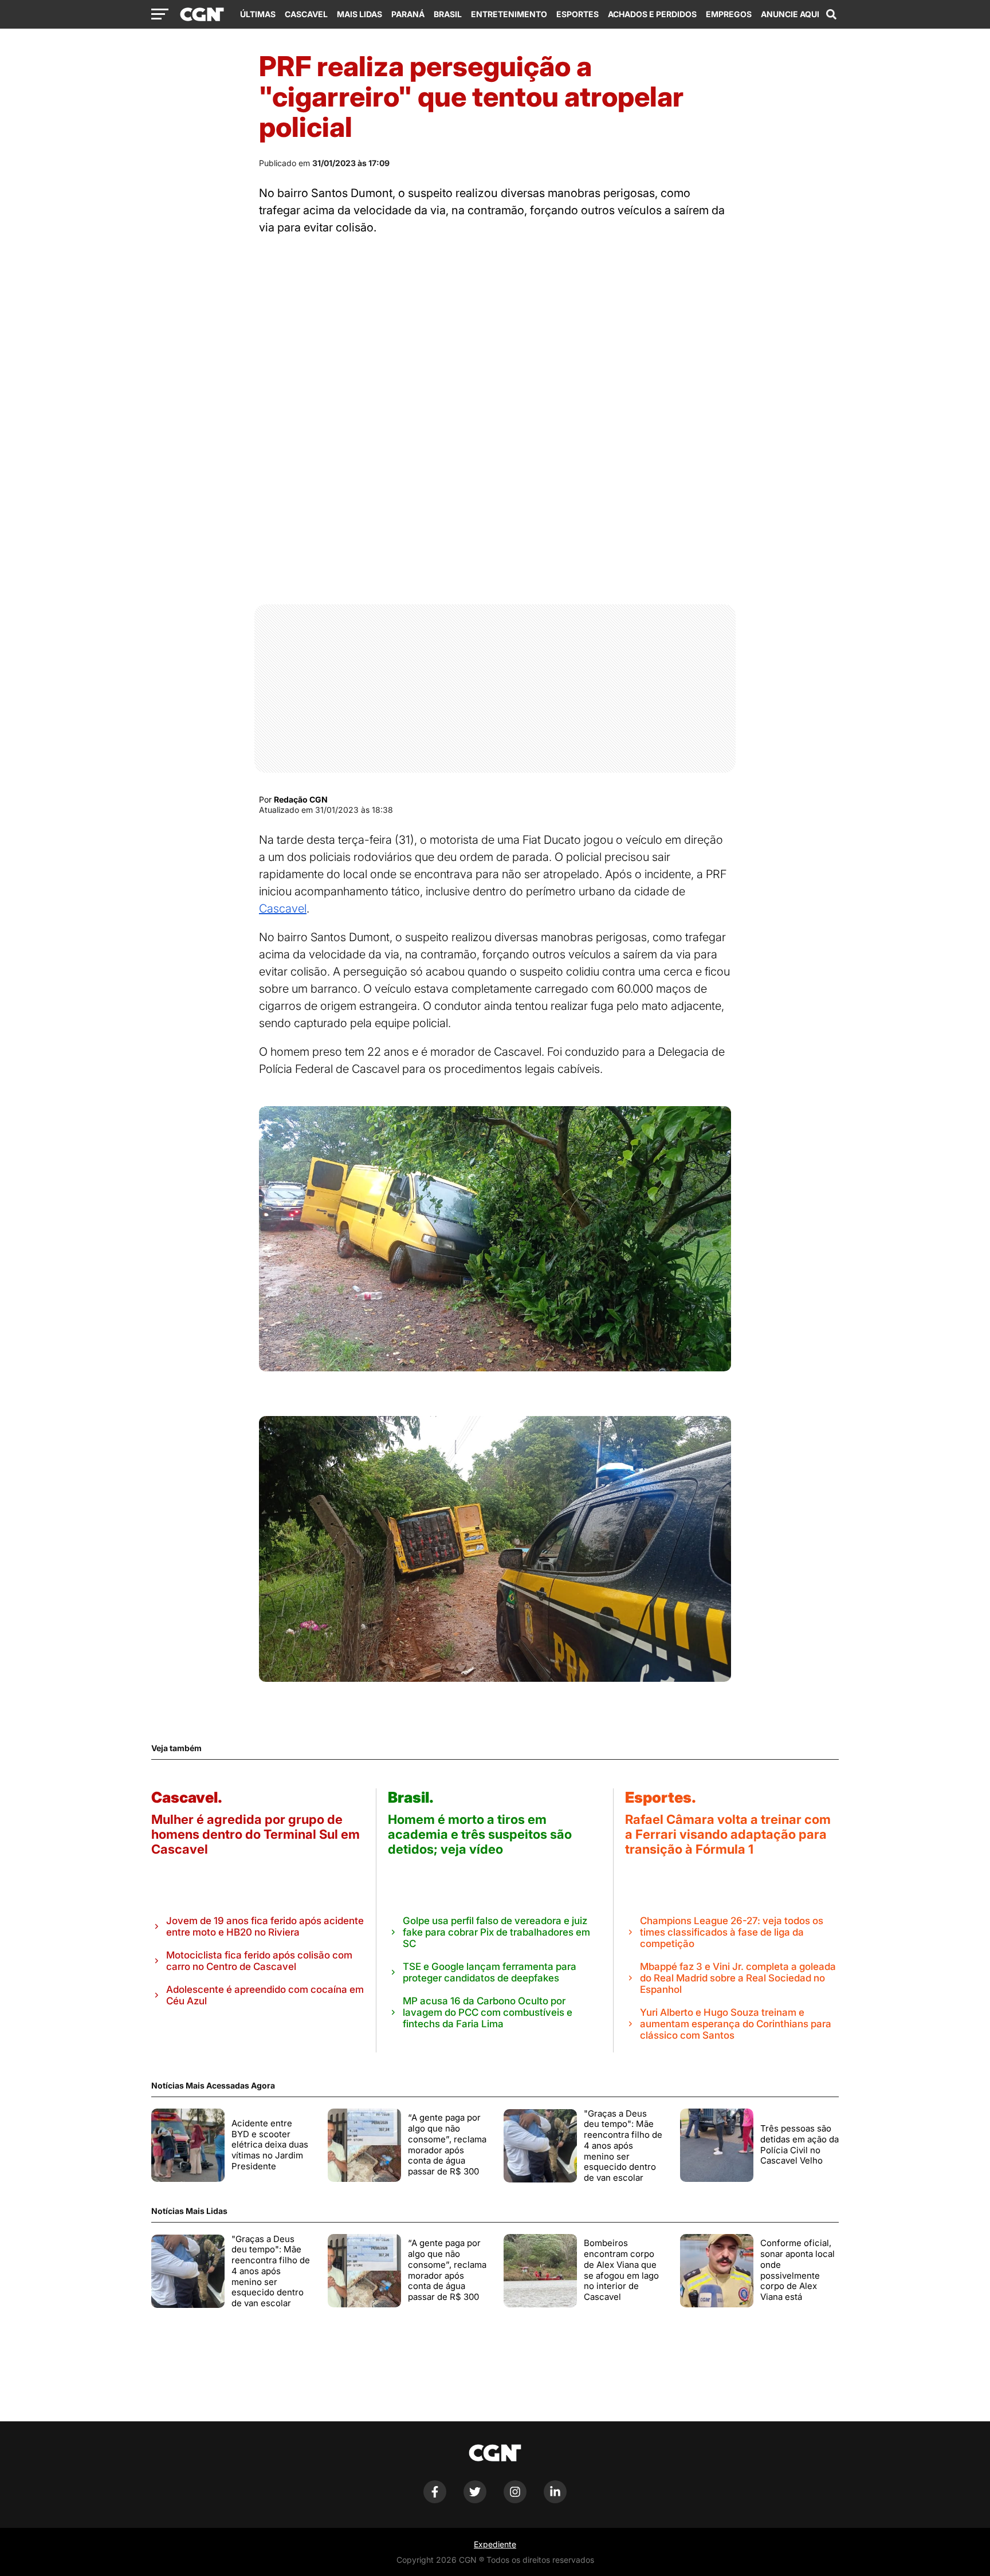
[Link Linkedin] (555, 2500)
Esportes (577, 14)
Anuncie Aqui (790, 14)
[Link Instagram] (515, 2500)
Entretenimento (509, 14)
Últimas (258, 14)
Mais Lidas (360, 14)
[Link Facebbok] (435, 2500)
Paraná (408, 14)
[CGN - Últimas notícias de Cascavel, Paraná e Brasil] (202, 15)
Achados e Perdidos (652, 14)
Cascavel (306, 14)
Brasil (448, 14)
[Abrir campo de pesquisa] (831, 14)
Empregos (729, 14)
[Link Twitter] (475, 2500)
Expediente (495, 2544)
